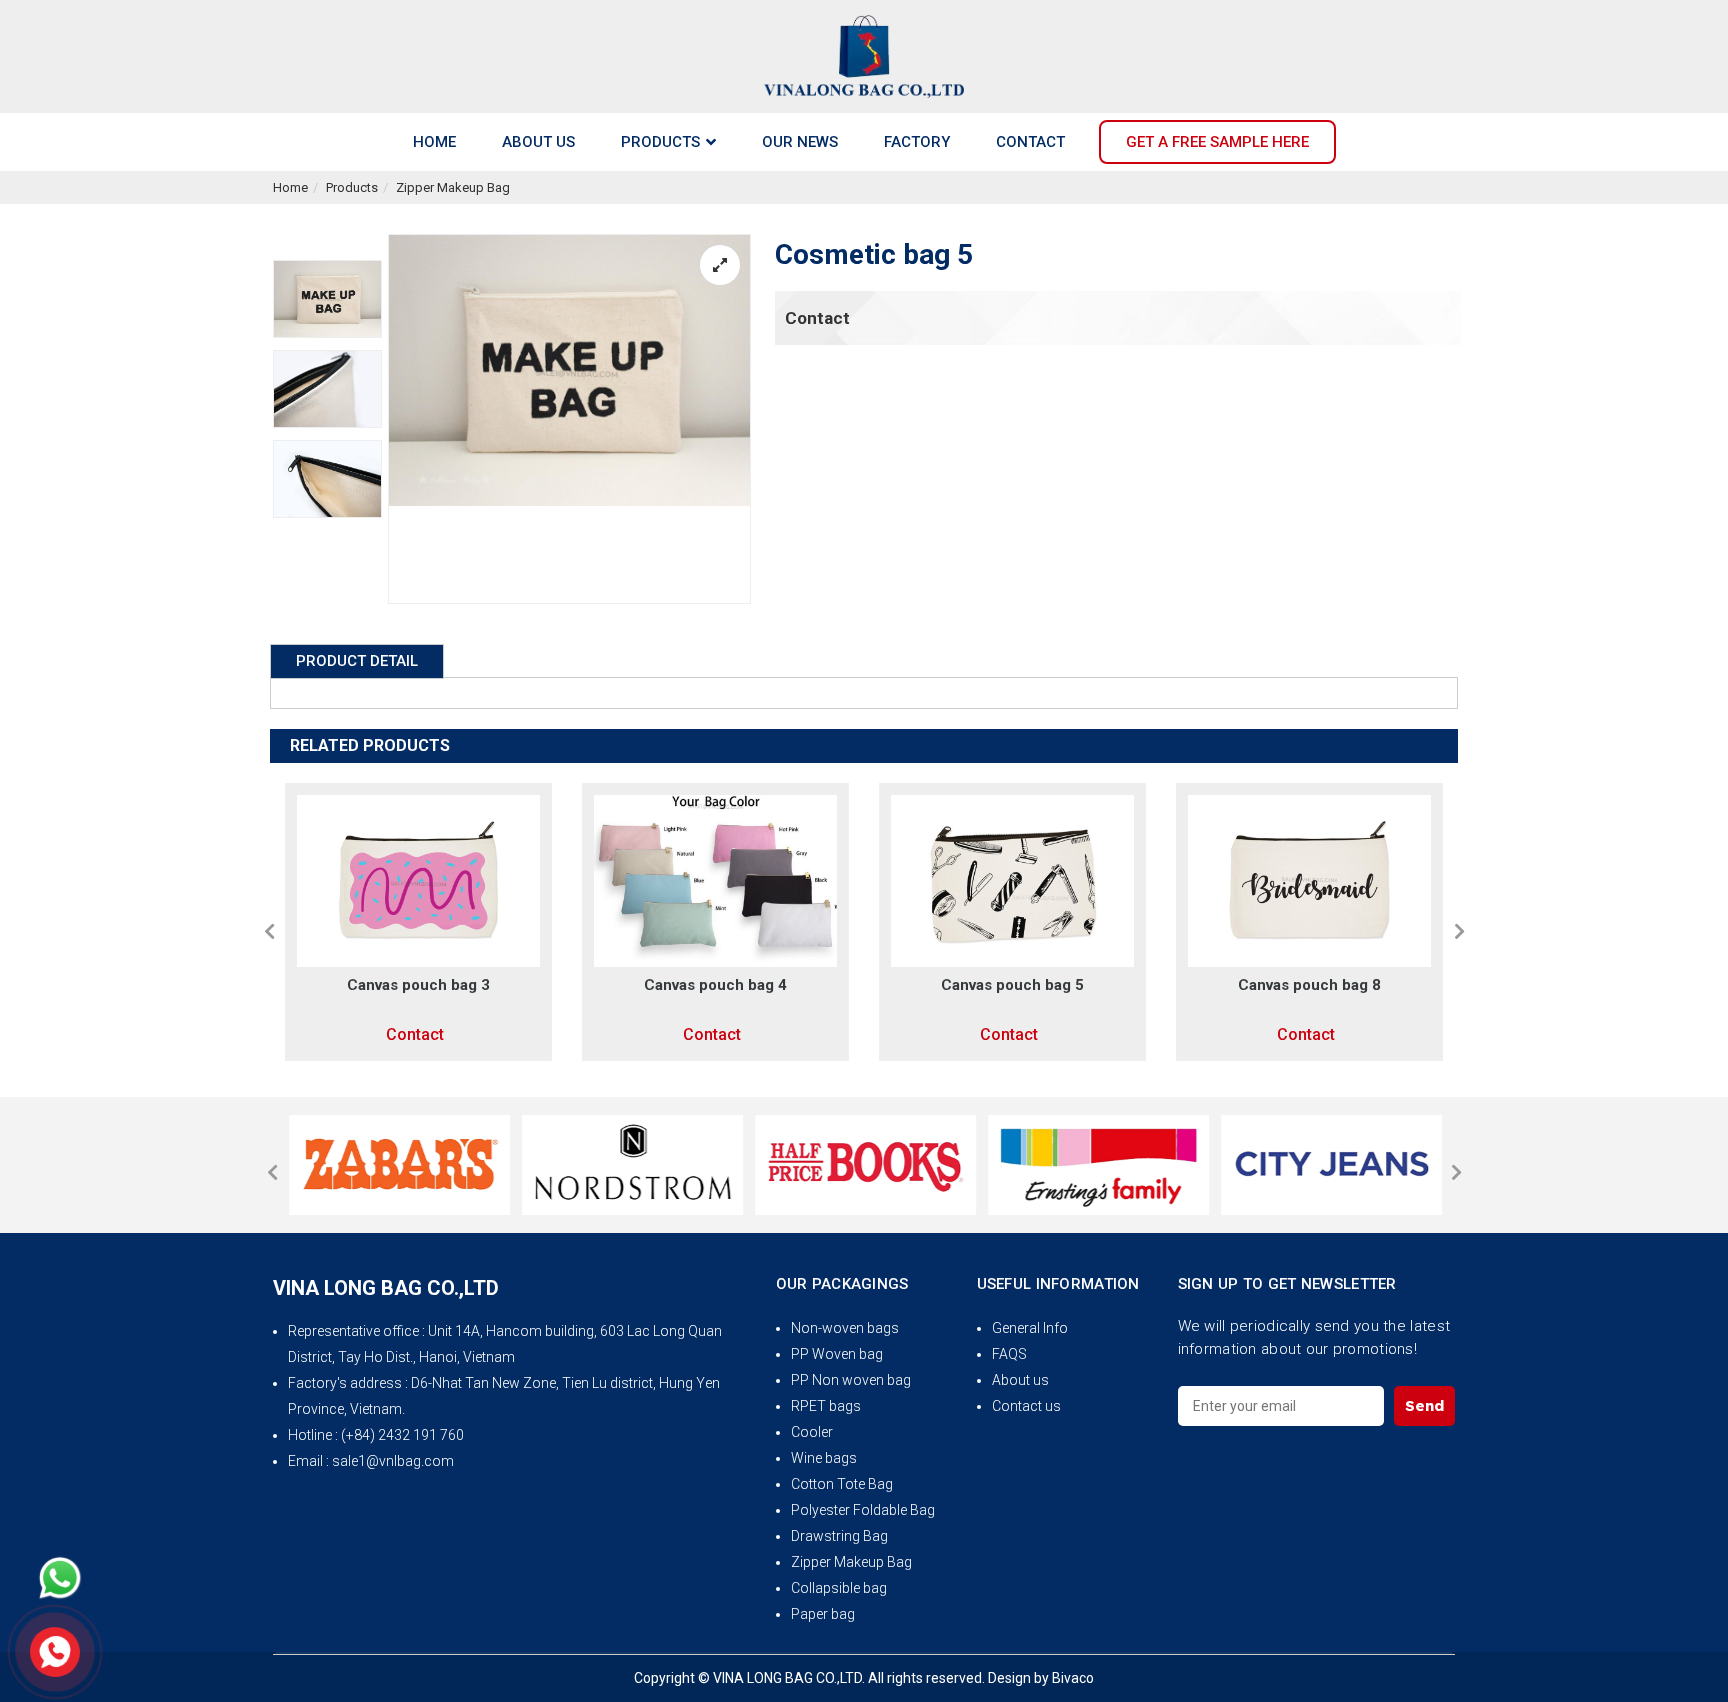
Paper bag (823, 1614)
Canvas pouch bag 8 (1138, 985)
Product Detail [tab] (357, 661)
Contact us (1026, 1406)
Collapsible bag (839, 1588)
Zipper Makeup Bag (453, 187)
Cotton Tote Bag (842, 1484)
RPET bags (826, 1406)
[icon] (60, 1578)
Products (352, 187)
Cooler (812, 1432)
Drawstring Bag (839, 1536)
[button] (269, 931)
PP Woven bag (837, 1354)
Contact (817, 318)
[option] (327, 299)
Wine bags (824, 1458)
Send (1424, 1405)
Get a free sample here (1217, 142)
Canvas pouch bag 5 (841, 985)
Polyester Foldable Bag (863, 1510)
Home (290, 187)
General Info (1030, 1328)
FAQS (1009, 1354)
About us (1020, 1380)
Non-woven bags (845, 1328)
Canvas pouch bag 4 (544, 985)
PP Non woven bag (851, 1380)
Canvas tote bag (1435, 985)
